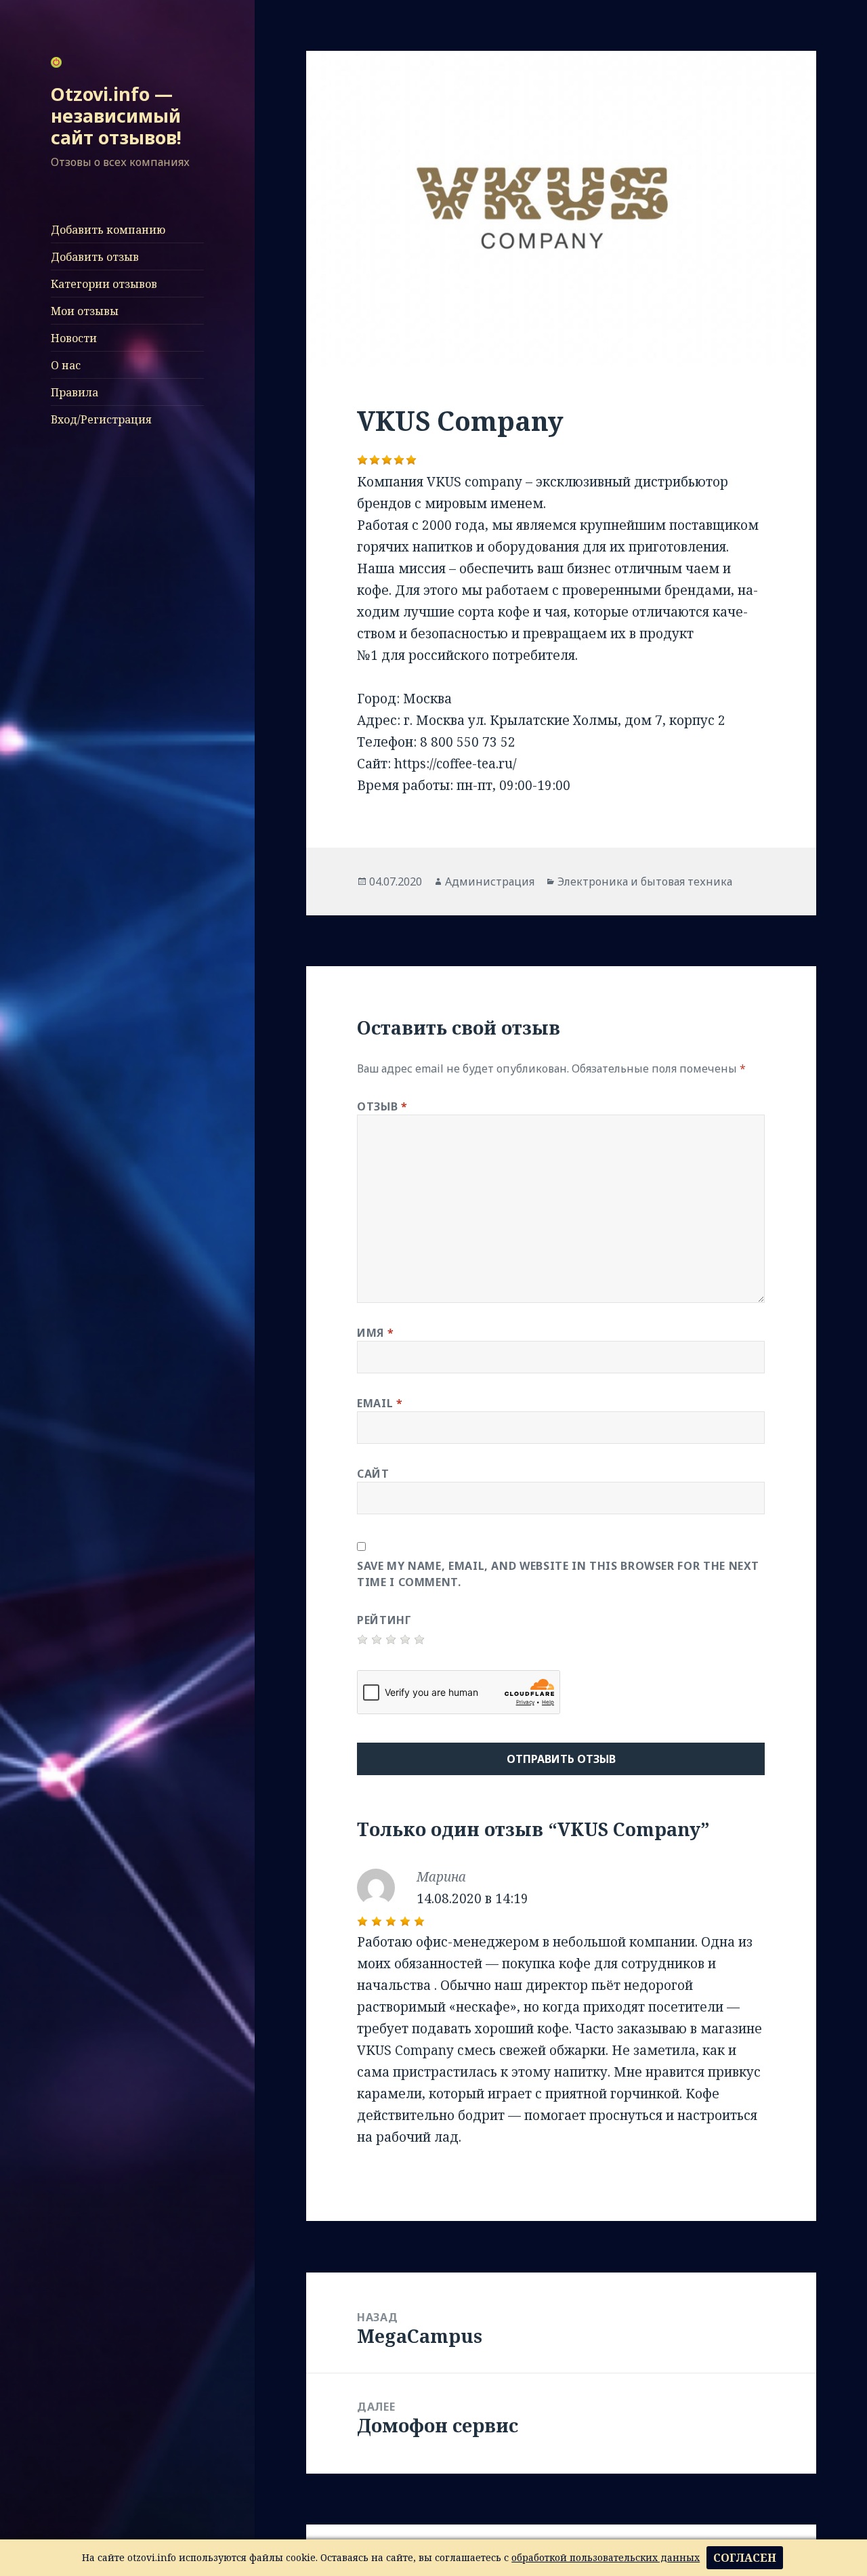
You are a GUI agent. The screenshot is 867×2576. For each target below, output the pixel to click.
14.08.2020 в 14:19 (472, 1898)
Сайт (373, 1474)
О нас (66, 365)
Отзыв (382, 1106)
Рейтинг (384, 1620)
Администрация (490, 881)
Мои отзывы (85, 311)
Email (380, 1403)
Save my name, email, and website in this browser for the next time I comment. (558, 1574)
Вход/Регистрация (101, 419)
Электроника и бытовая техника (645, 881)
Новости (74, 338)
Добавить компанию (108, 230)
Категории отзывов (104, 284)
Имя (375, 1333)
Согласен (745, 2558)
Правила (75, 392)
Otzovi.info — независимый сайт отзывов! (116, 116)
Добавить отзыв (95, 257)
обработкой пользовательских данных (606, 2557)
